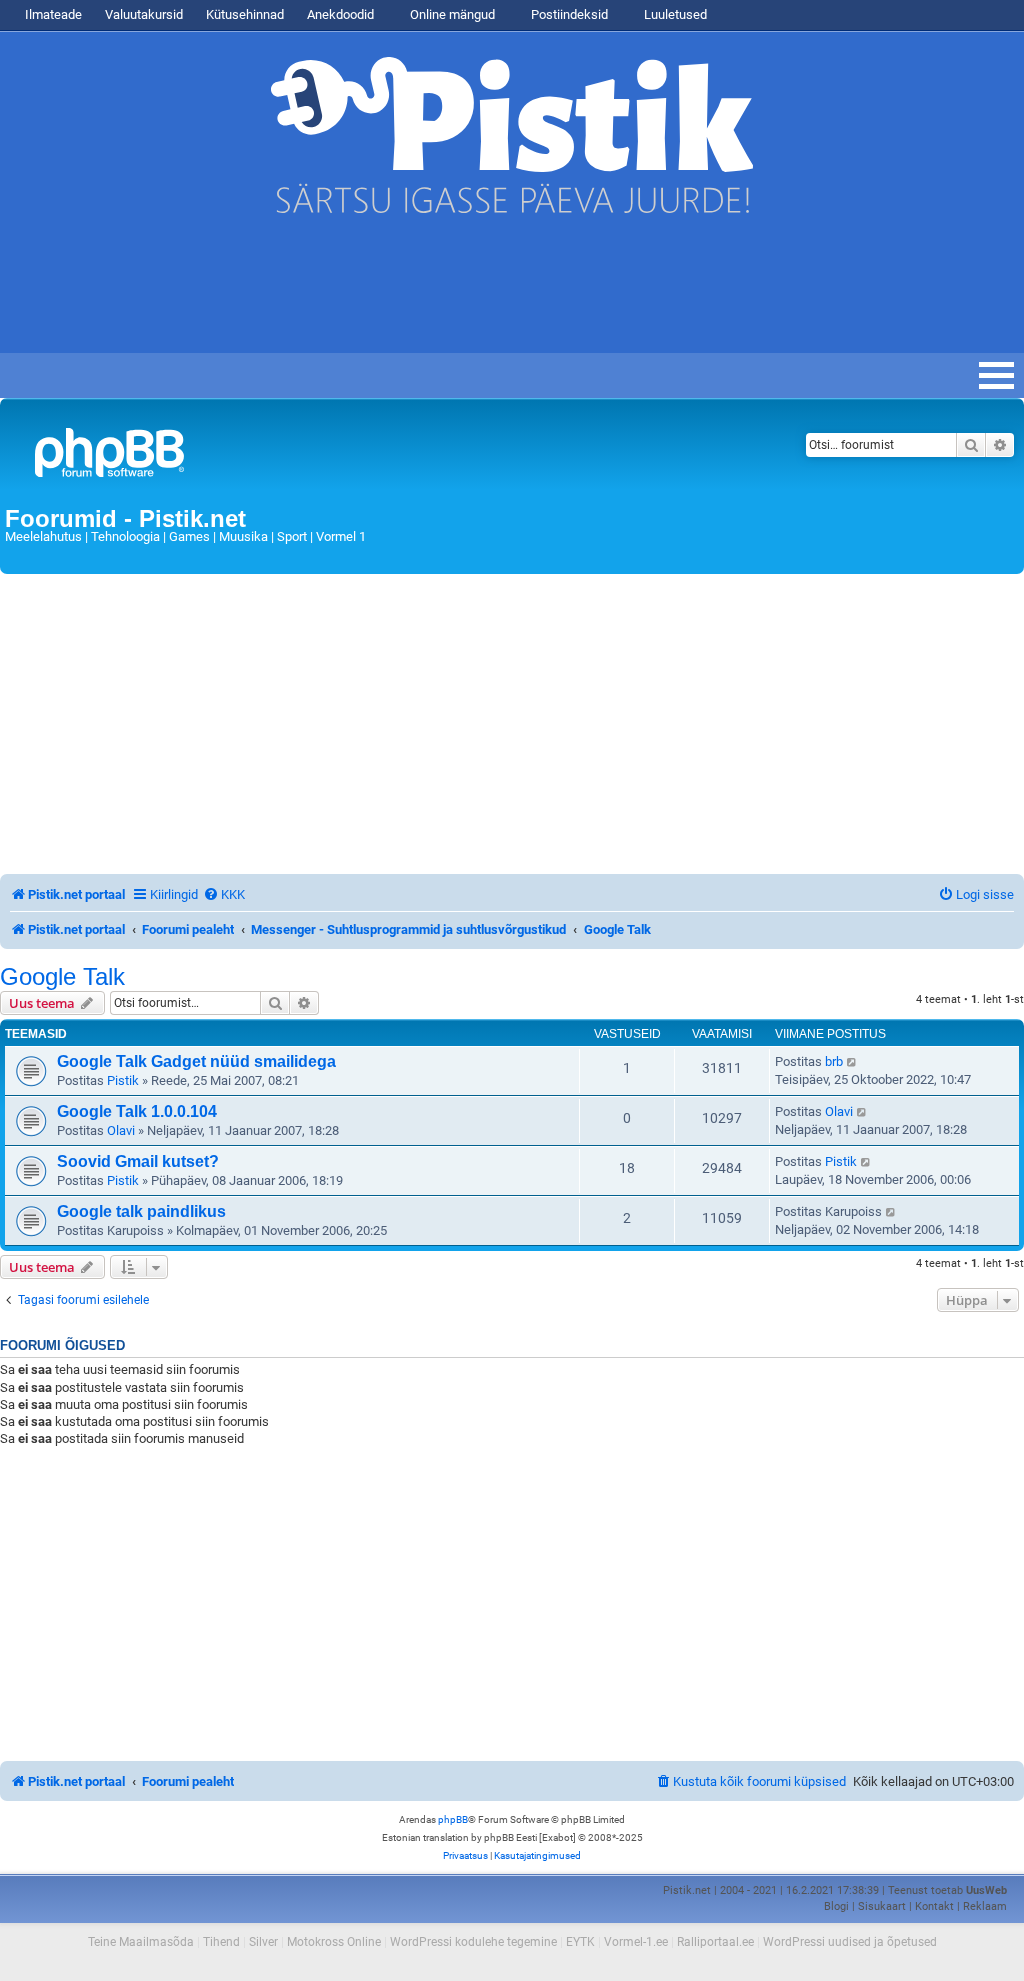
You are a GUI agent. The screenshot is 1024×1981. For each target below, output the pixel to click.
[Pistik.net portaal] (334, 456)
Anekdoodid (340, 14)
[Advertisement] (364, 293)
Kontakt (934, 1906)
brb (834, 1061)
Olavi (121, 1130)
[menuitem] (224, 894)
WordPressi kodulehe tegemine (473, 1942)
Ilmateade (53, 14)
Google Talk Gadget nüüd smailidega (196, 1061)
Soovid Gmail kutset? (138, 1161)
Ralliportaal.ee (715, 1942)
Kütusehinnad (245, 14)
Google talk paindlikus (141, 1211)
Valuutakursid (144, 14)
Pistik (123, 1080)
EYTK (580, 1942)
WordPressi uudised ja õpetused (850, 1942)
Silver (263, 1942)
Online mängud (451, 14)
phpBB (453, 1819)
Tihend (221, 1942)
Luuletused (674, 14)
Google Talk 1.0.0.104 (137, 1111)
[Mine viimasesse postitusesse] (852, 1062)
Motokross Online (334, 1942)
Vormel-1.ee (636, 1942)
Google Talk (62, 977)
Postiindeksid (568, 14)
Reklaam (985, 1906)
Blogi (836, 1906)
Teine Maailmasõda (141, 1942)
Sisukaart (882, 1906)
